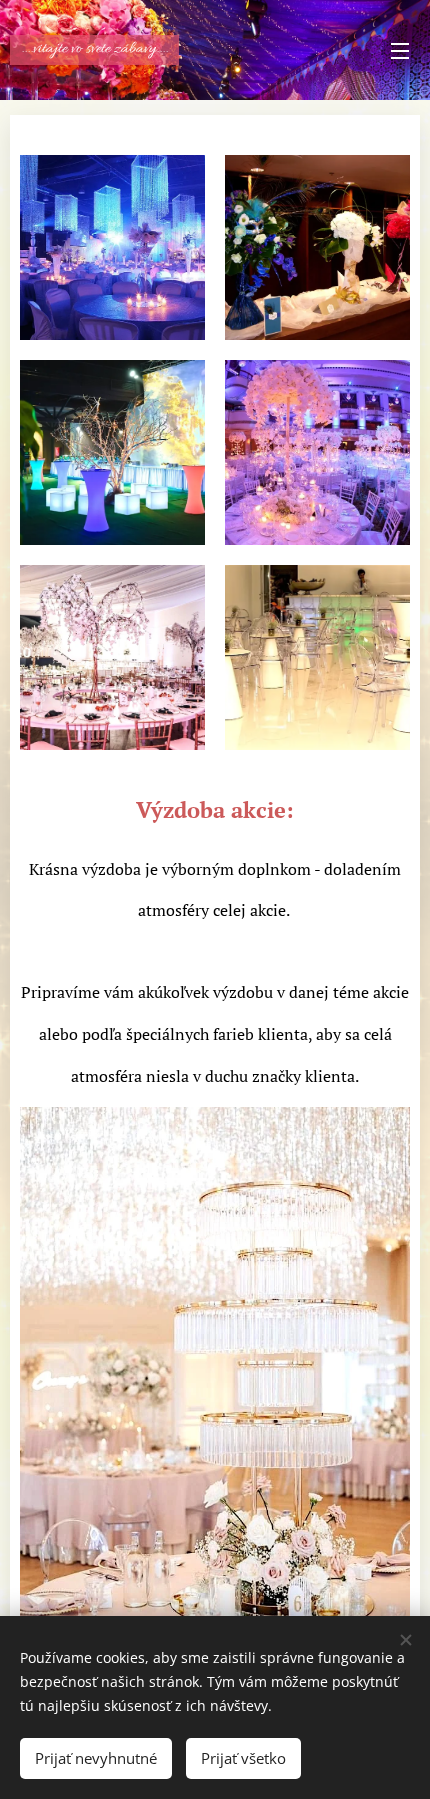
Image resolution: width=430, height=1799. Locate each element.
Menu (400, 50)
